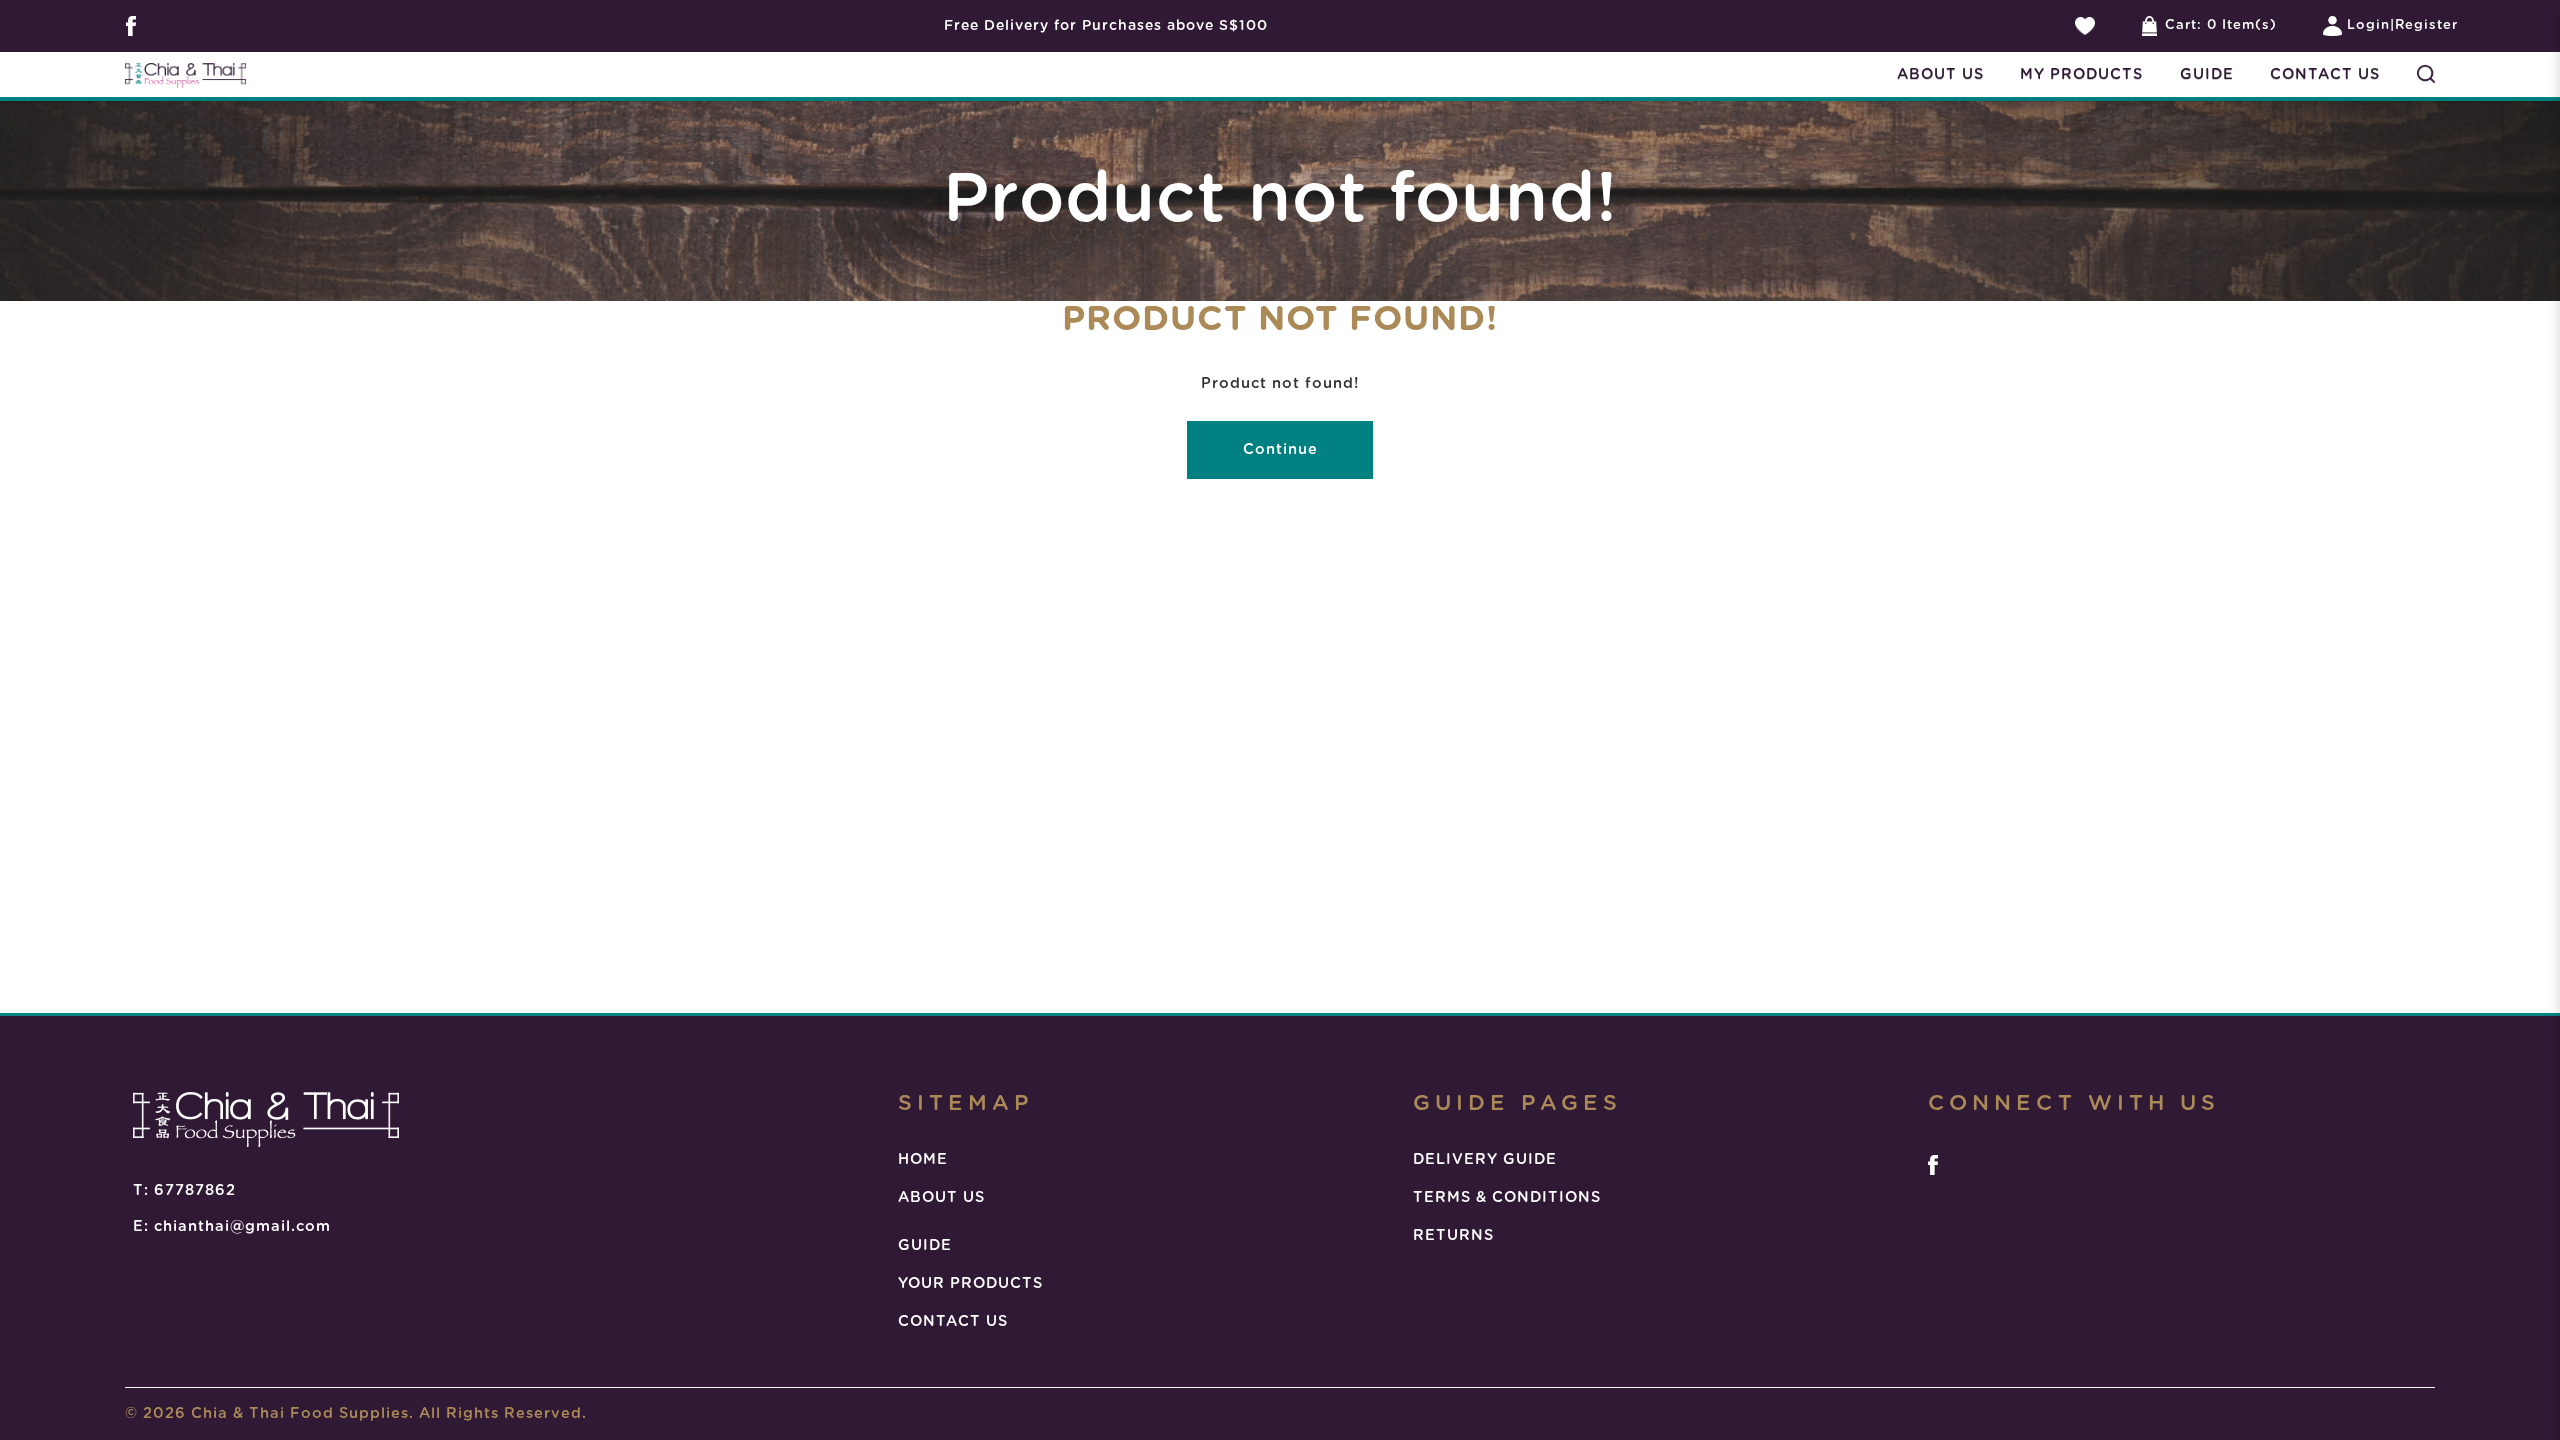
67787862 (195, 1190)
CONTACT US (953, 1321)
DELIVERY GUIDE (1485, 1159)
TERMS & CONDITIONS (1507, 1197)
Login (2368, 25)
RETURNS (1453, 1235)
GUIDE (925, 1245)
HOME (923, 1159)
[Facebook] (1933, 1165)
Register (2426, 25)
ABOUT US (941, 1197)
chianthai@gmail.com (242, 1226)
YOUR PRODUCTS (970, 1283)
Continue (1280, 449)
